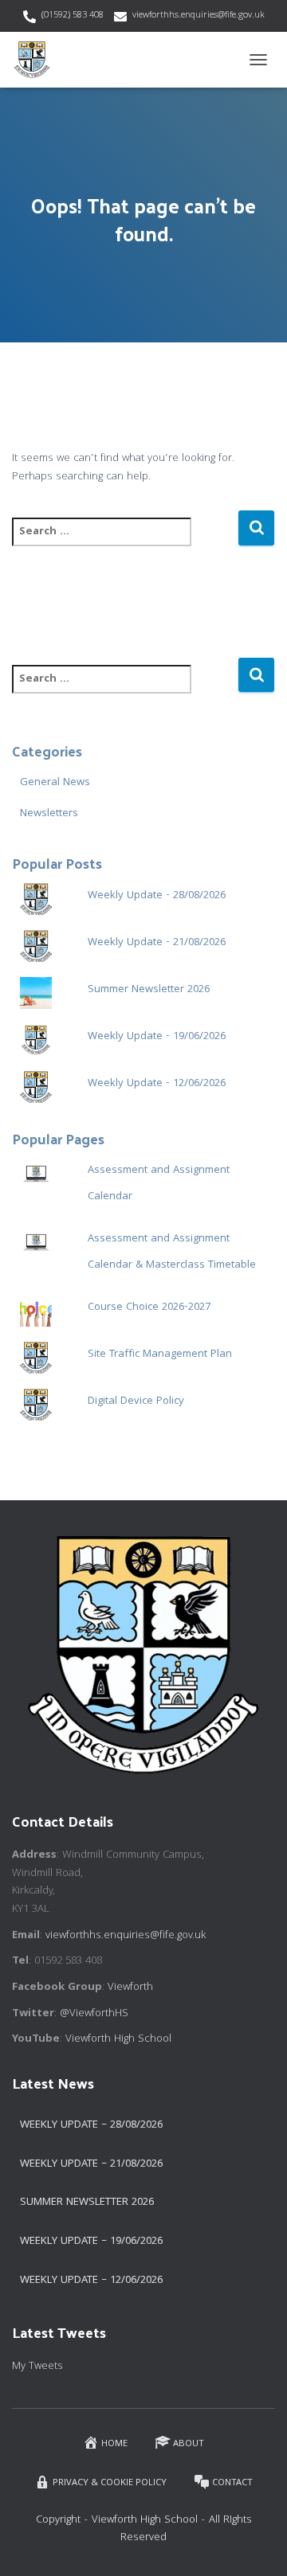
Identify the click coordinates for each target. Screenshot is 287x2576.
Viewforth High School (118, 2039)
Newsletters (49, 814)
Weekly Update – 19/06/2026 (91, 2242)
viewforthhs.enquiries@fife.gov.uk (199, 16)
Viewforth (130, 1988)
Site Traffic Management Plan (160, 1354)
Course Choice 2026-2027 (149, 1308)
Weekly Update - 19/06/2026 (157, 1037)
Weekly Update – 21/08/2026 (91, 2164)
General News (55, 783)
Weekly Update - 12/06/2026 (157, 1084)
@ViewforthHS (94, 2014)
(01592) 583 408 (73, 16)
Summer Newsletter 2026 (149, 990)
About (189, 2444)
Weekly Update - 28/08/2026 (157, 896)
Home (114, 2444)
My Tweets (37, 2367)
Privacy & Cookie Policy (110, 2483)
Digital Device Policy (136, 1401)
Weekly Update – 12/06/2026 (91, 2281)
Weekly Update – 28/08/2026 (91, 2125)
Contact (232, 2483)
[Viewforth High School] (38, 60)
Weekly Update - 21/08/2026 (157, 943)
